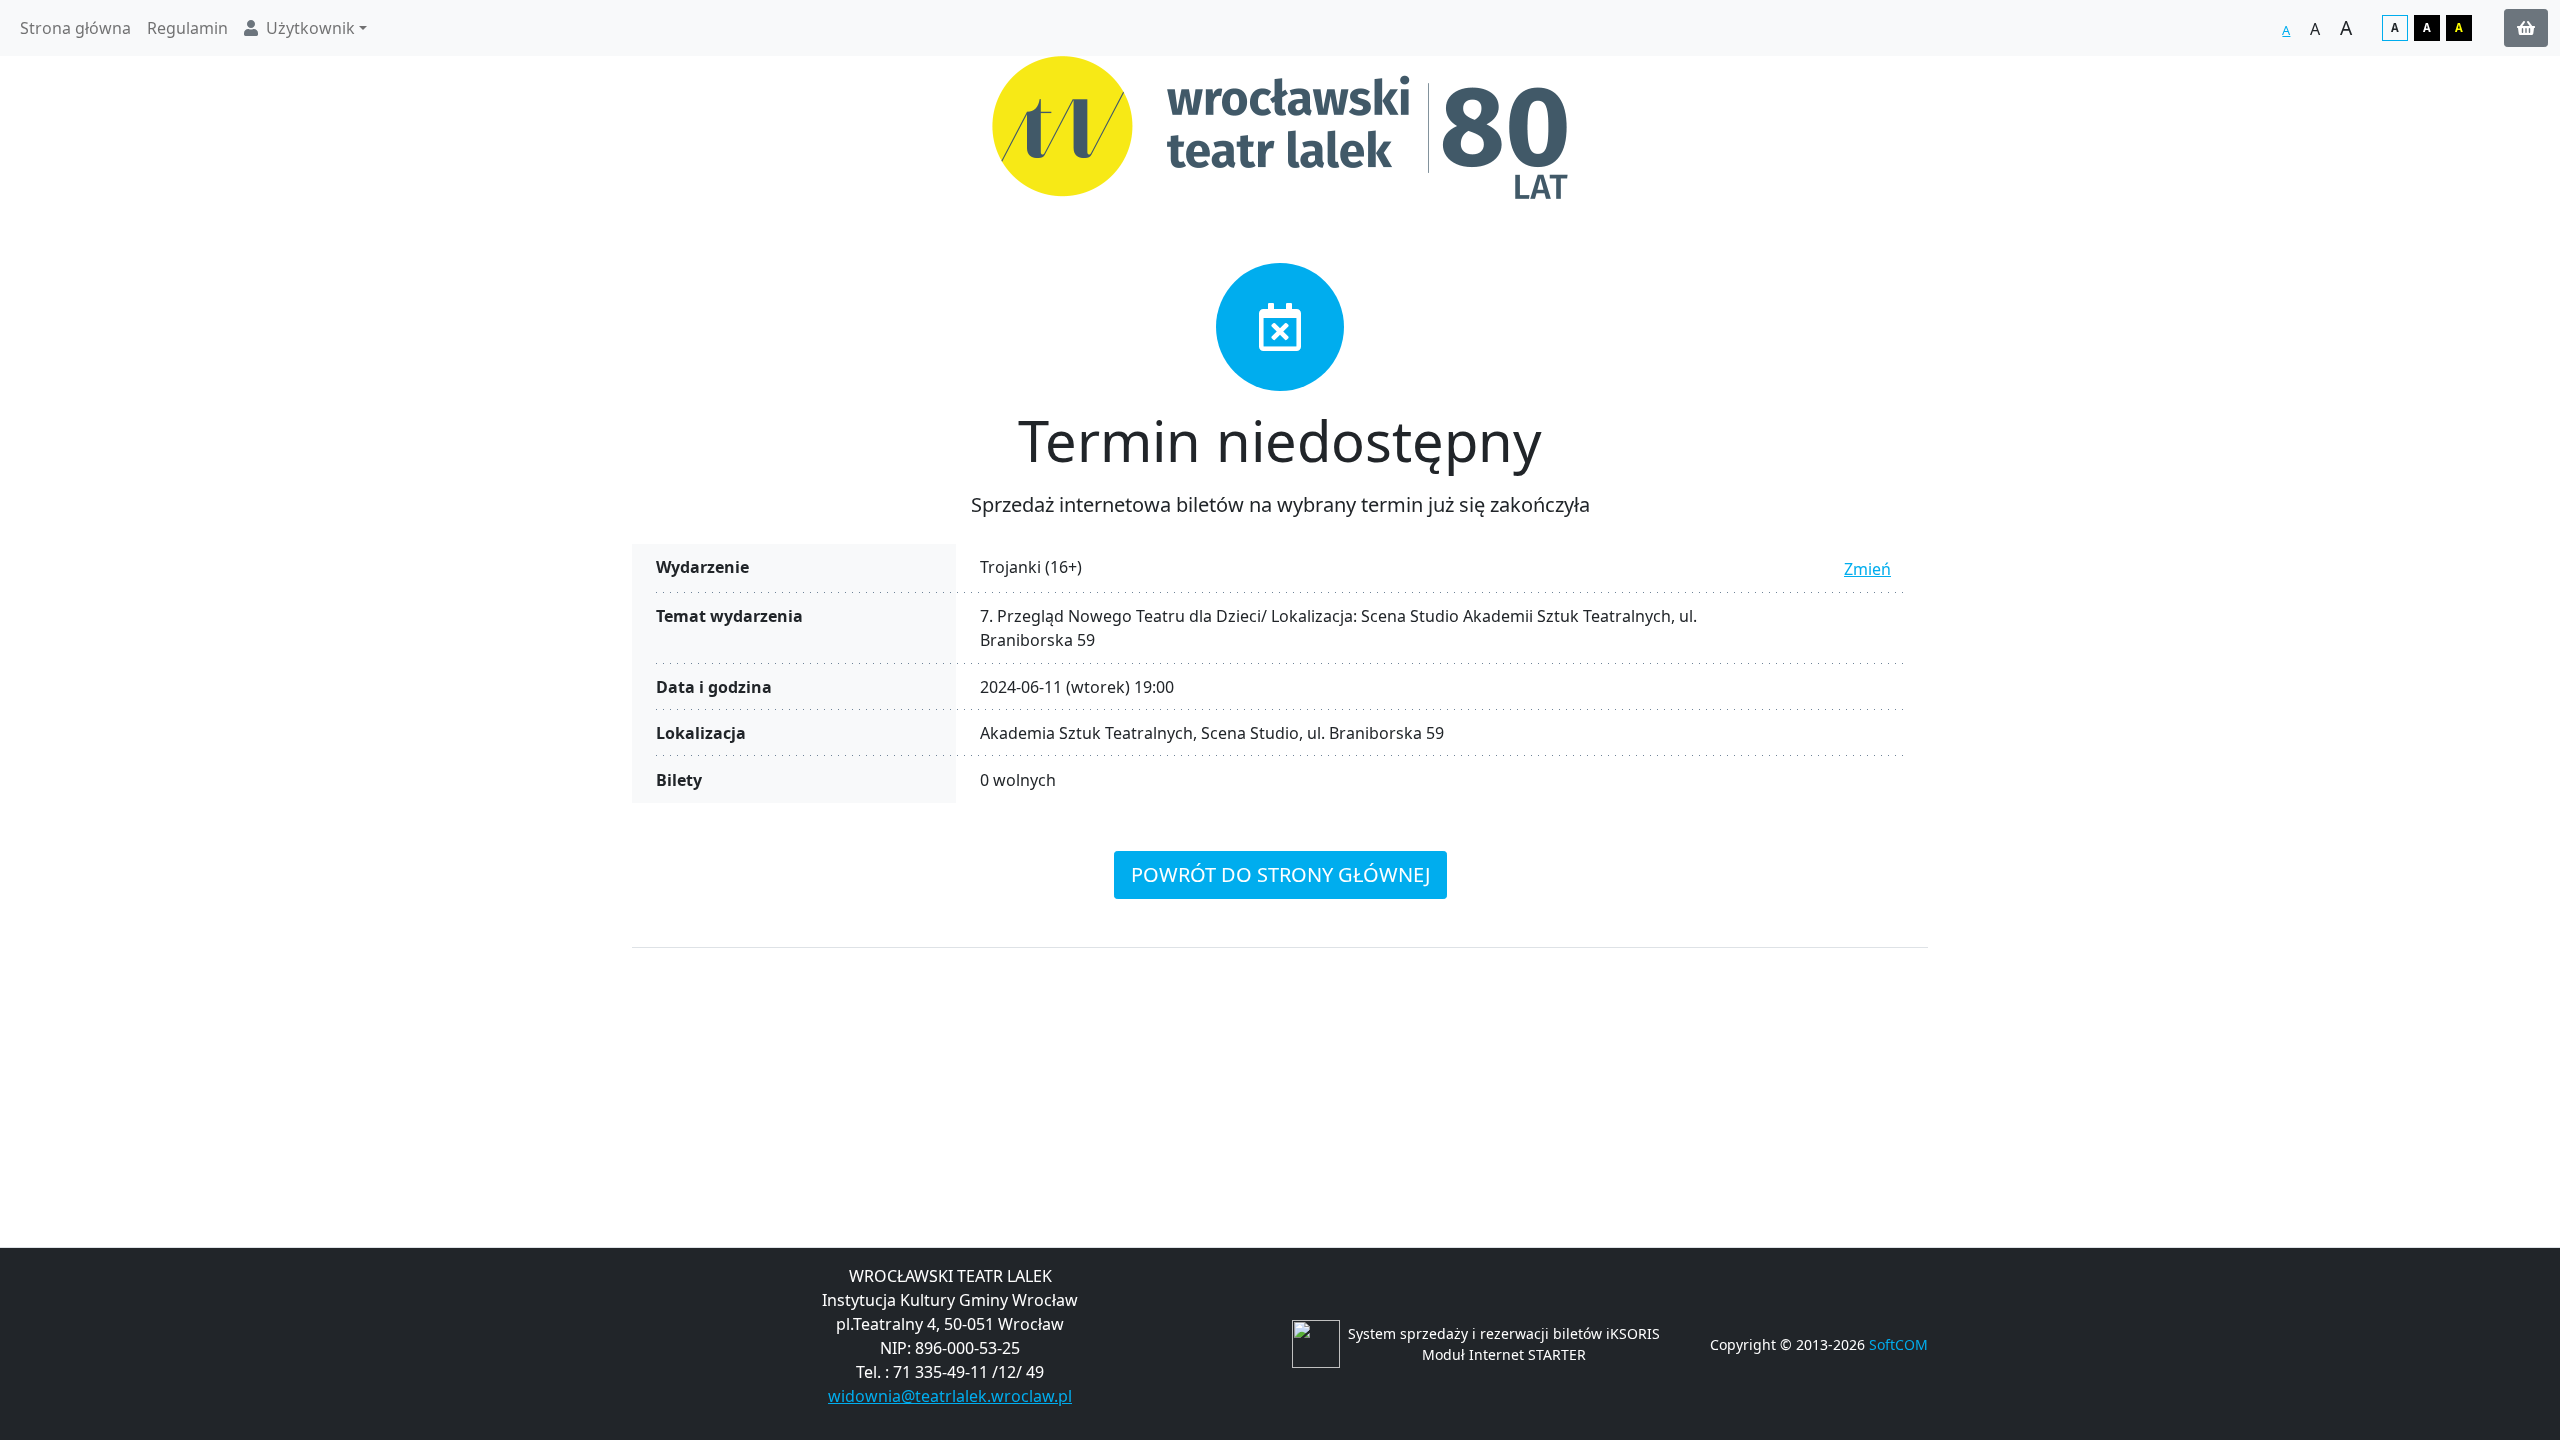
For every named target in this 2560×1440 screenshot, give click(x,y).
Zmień (1867, 569)
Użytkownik (310, 28)
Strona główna (75, 28)
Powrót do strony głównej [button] (1280, 874)
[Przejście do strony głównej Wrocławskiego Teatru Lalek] (1280, 127)
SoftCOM (1898, 1344)
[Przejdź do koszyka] (2526, 28)
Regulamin (187, 28)
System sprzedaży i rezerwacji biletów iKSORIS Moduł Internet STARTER (1504, 1344)
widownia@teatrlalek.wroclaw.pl (950, 1396)
